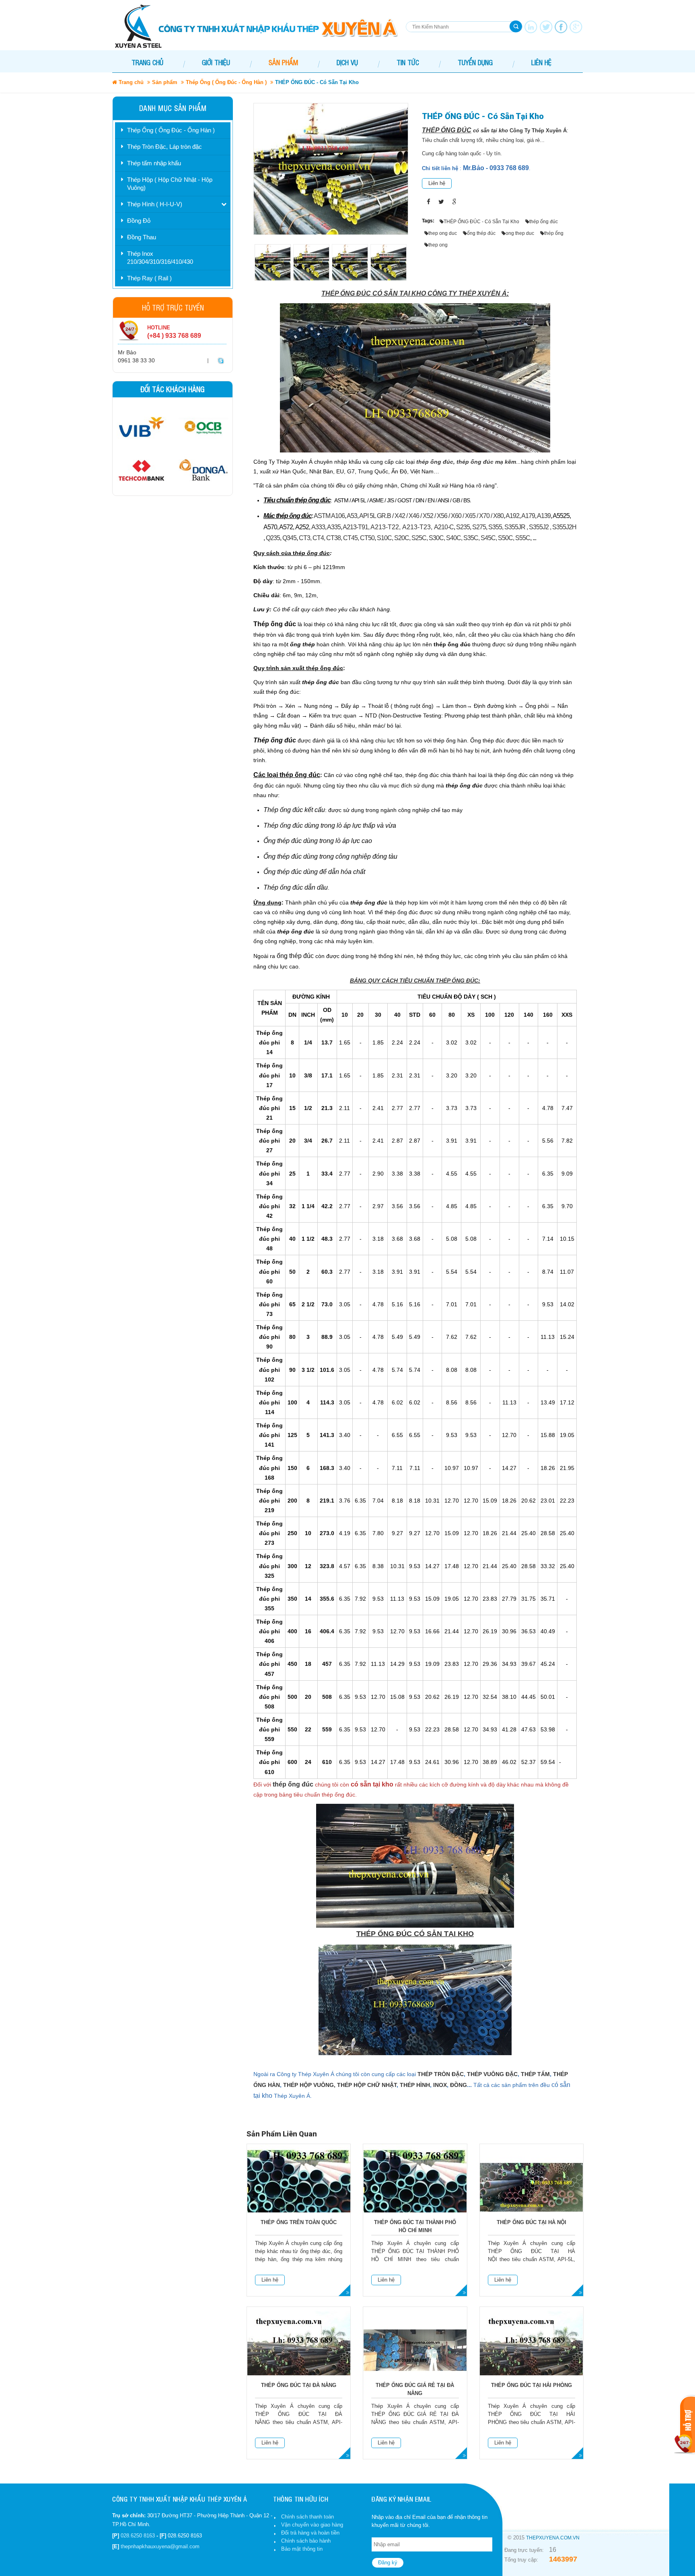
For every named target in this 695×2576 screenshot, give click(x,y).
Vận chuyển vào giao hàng (312, 2525)
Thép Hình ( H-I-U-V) (155, 204)
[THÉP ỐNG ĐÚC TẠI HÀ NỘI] (532, 2187)
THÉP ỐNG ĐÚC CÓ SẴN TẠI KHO (415, 1934)
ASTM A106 (329, 516)
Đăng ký (388, 2563)
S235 (463, 527)
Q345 (289, 538)
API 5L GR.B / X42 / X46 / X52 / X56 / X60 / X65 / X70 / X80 (431, 516)
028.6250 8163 (138, 2536)
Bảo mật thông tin (302, 2549)
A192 (512, 516)
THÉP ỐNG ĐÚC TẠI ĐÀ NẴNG (299, 2385)
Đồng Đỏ (139, 221)
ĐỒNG (459, 2085)
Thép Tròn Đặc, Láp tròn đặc (164, 147)
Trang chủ (147, 62)
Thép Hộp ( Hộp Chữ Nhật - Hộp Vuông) (170, 184)
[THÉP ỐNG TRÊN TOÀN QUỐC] (299, 2187)
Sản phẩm (165, 82)
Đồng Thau (142, 237)
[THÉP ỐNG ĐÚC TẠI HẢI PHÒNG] (532, 2350)
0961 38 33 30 (136, 360)
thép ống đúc (293, 1784)
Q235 (273, 538)
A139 (544, 516)
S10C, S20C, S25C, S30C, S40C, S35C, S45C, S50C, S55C (453, 538)
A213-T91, (357, 527)
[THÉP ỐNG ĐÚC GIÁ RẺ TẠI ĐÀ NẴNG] (415, 2350)
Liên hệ (437, 183)
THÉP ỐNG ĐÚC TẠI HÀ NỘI (532, 2222)
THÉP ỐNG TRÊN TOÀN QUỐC (299, 2222)
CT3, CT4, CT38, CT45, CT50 (337, 538)
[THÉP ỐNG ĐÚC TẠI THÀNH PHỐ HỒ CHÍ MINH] (415, 2187)
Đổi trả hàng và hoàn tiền (310, 2533)
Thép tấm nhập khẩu (154, 163)
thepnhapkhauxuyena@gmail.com (160, 2546)
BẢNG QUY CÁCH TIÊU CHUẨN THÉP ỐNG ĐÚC (414, 981)
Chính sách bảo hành (306, 2541)
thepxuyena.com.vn (553, 2538)
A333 (318, 527)
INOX (440, 2085)
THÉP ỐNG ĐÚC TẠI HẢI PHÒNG (532, 2385)
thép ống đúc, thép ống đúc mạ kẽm (466, 462)
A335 (334, 527)
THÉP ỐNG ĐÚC (447, 130)
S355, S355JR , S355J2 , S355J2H (532, 527)
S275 (479, 527)
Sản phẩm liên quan (282, 2134)
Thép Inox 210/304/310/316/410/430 (160, 258)
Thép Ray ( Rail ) (149, 278)
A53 (352, 516)
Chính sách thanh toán (307, 2517)
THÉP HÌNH (415, 2085)
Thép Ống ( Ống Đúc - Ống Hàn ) (226, 82)
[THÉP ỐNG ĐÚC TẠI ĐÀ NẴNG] (299, 2350)
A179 (528, 516)
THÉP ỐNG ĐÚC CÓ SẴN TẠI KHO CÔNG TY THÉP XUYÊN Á (414, 293)
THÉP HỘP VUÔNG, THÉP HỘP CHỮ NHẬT (340, 2085)
